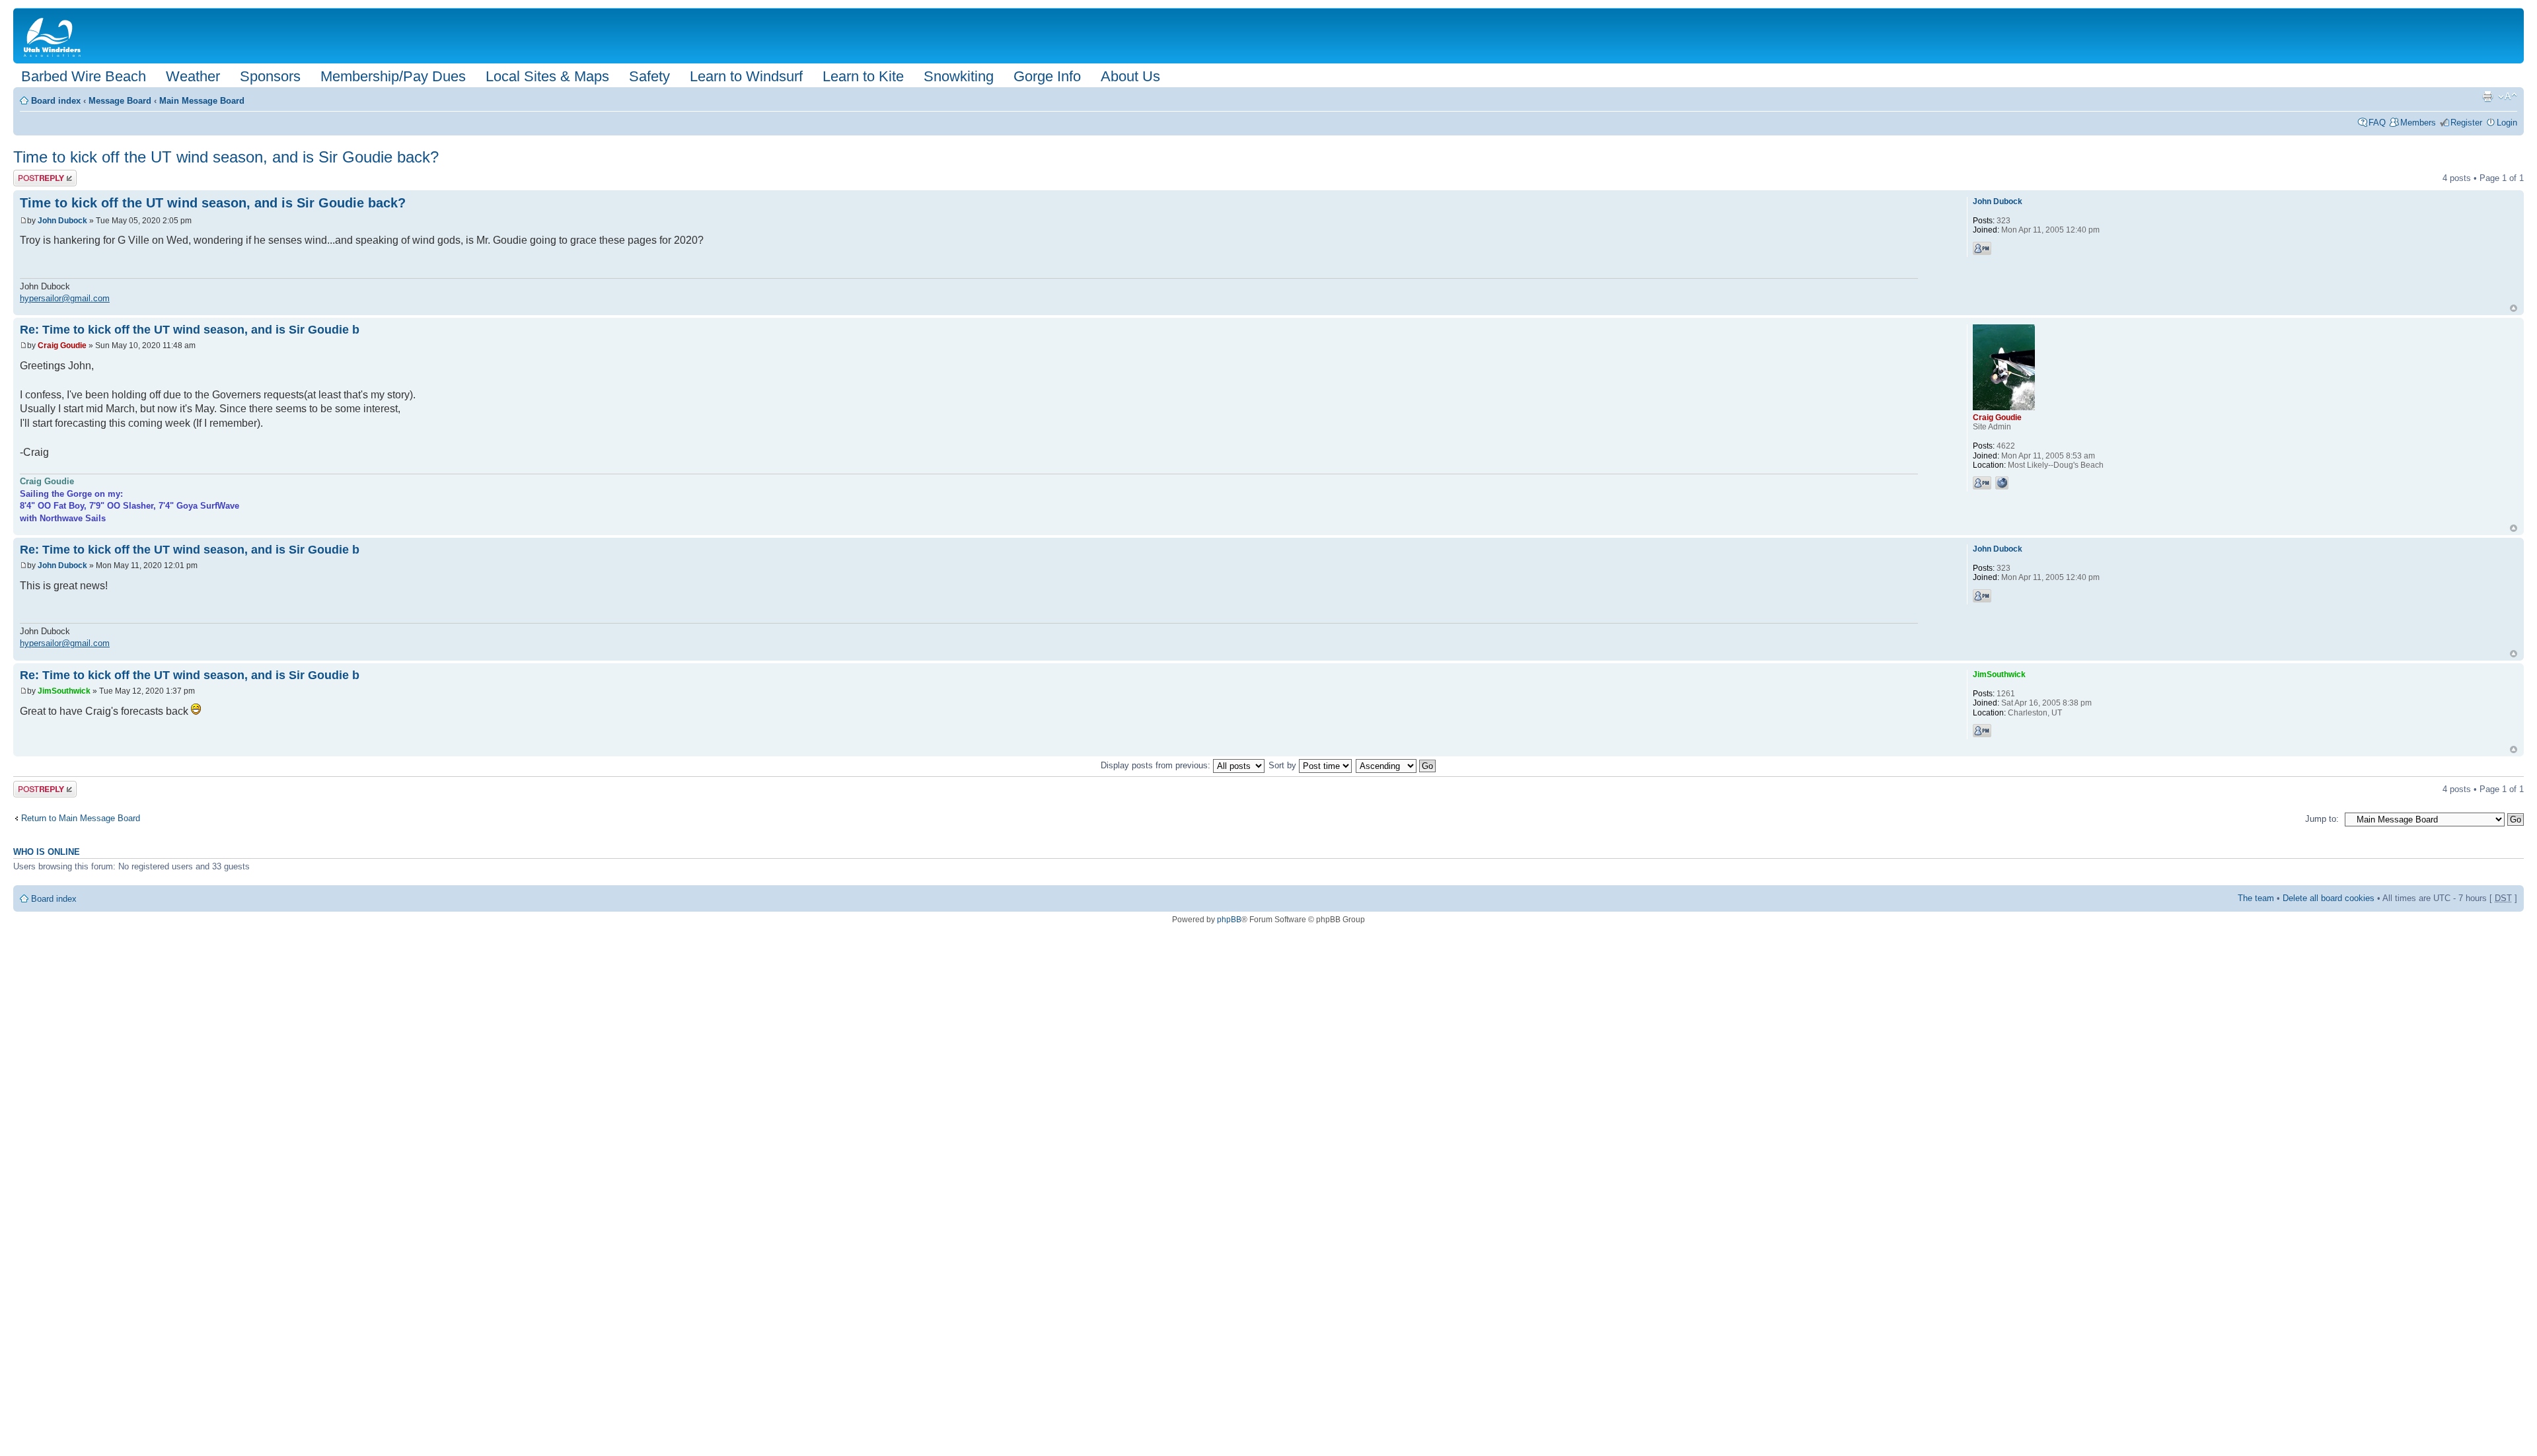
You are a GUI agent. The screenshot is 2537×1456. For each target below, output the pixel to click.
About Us (1130, 76)
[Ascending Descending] (1396, 765)
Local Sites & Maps (547, 76)
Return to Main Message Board (81, 818)
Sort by (1284, 765)
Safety (649, 76)
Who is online (47, 852)
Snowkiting (959, 76)
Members (2418, 123)
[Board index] (55, 36)
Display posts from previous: (1157, 765)
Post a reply (36, 175)
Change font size (2508, 96)
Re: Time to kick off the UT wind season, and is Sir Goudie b (190, 330)
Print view (2487, 96)
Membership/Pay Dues (393, 76)
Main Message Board (202, 101)
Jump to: (2322, 819)
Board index (56, 101)
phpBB (1229, 920)
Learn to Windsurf (746, 76)
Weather (193, 76)
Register (2466, 123)
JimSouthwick (64, 691)
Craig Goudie (62, 346)
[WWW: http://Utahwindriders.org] (2002, 483)
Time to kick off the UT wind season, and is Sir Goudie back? (226, 157)
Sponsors (270, 76)
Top (2514, 308)
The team (2256, 898)
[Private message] (1982, 248)
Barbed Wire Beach (84, 76)
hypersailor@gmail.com (65, 298)
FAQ (2377, 123)
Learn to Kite (863, 76)
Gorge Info (1047, 76)
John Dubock (62, 221)
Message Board (120, 101)
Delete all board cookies (2329, 898)
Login (2507, 123)
